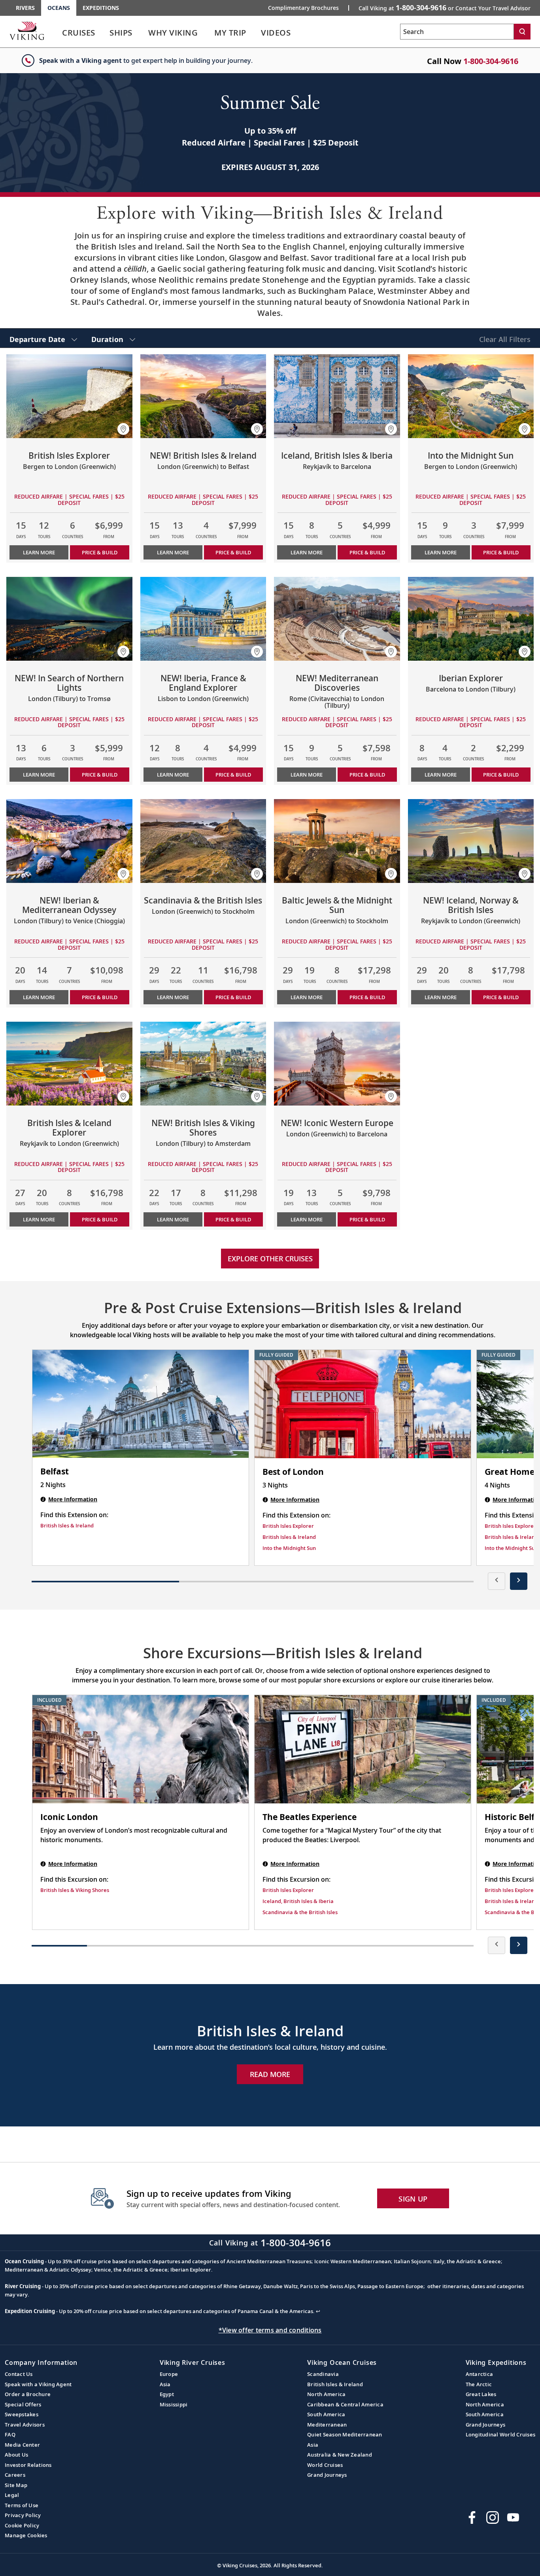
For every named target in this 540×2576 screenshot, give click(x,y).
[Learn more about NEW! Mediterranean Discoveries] (337, 619)
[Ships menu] (141, 33)
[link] (79, 35)
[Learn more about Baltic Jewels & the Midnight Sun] (337, 841)
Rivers (25, 8)
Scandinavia (323, 2374)
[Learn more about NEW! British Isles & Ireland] (203, 396)
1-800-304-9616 (491, 61)
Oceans (59, 8)
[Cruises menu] (105, 33)
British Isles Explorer (288, 1526)
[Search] (522, 32)
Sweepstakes (22, 2414)
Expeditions (101, 8)
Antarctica (480, 2374)
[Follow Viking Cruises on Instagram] (493, 2517)
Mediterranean (327, 2425)
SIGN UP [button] (413, 2199)
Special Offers (23, 2404)
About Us (16, 2455)
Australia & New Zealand (340, 2455)
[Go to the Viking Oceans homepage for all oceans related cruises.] (27, 30)
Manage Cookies (26, 2535)
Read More (270, 2074)
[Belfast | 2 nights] (141, 1404)
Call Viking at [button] (445, 8)
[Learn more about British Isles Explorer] (69, 396)
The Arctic (479, 2384)
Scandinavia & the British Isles (300, 1912)
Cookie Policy (22, 2525)
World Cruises (325, 2465)
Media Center (22, 2445)
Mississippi (174, 2404)
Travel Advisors (25, 2425)
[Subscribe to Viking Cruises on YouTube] (513, 2517)
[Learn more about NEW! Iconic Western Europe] (337, 1064)
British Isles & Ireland (67, 1525)
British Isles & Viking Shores (75, 1890)
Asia (165, 2384)
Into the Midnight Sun (289, 1548)
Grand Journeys (327, 2475)
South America (326, 2414)
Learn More (39, 552)
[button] (123, 429)
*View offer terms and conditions (270, 2330)
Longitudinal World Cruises (501, 2434)
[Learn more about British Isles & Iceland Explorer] (69, 1064)
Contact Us (19, 2374)
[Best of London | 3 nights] (363, 1404)
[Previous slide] (497, 1581)
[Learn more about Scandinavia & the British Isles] (203, 841)
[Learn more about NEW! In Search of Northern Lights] (69, 619)
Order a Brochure (28, 2394)
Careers (15, 2475)
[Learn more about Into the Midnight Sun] (471, 396)
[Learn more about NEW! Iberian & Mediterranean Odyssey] (69, 841)
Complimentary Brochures (303, 8)
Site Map (16, 2485)
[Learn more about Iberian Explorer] (471, 619)
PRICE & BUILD (100, 552)
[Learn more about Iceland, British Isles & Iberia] (337, 396)
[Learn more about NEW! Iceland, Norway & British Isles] (471, 841)
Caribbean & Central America (345, 2404)
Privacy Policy (23, 2515)
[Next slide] (519, 1581)
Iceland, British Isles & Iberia (298, 1901)
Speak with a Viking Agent (38, 2384)
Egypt (167, 2394)
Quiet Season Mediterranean (345, 2434)
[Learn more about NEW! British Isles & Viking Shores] (203, 1064)
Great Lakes (481, 2394)
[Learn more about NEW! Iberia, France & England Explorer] (203, 619)
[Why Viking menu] (209, 33)
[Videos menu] (300, 33)
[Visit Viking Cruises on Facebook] (472, 2517)
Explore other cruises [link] (270, 1259)
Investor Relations (28, 2465)
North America (326, 2394)
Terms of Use (22, 2505)
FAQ (10, 2434)
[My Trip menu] (256, 33)
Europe (169, 2374)
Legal (12, 2495)
